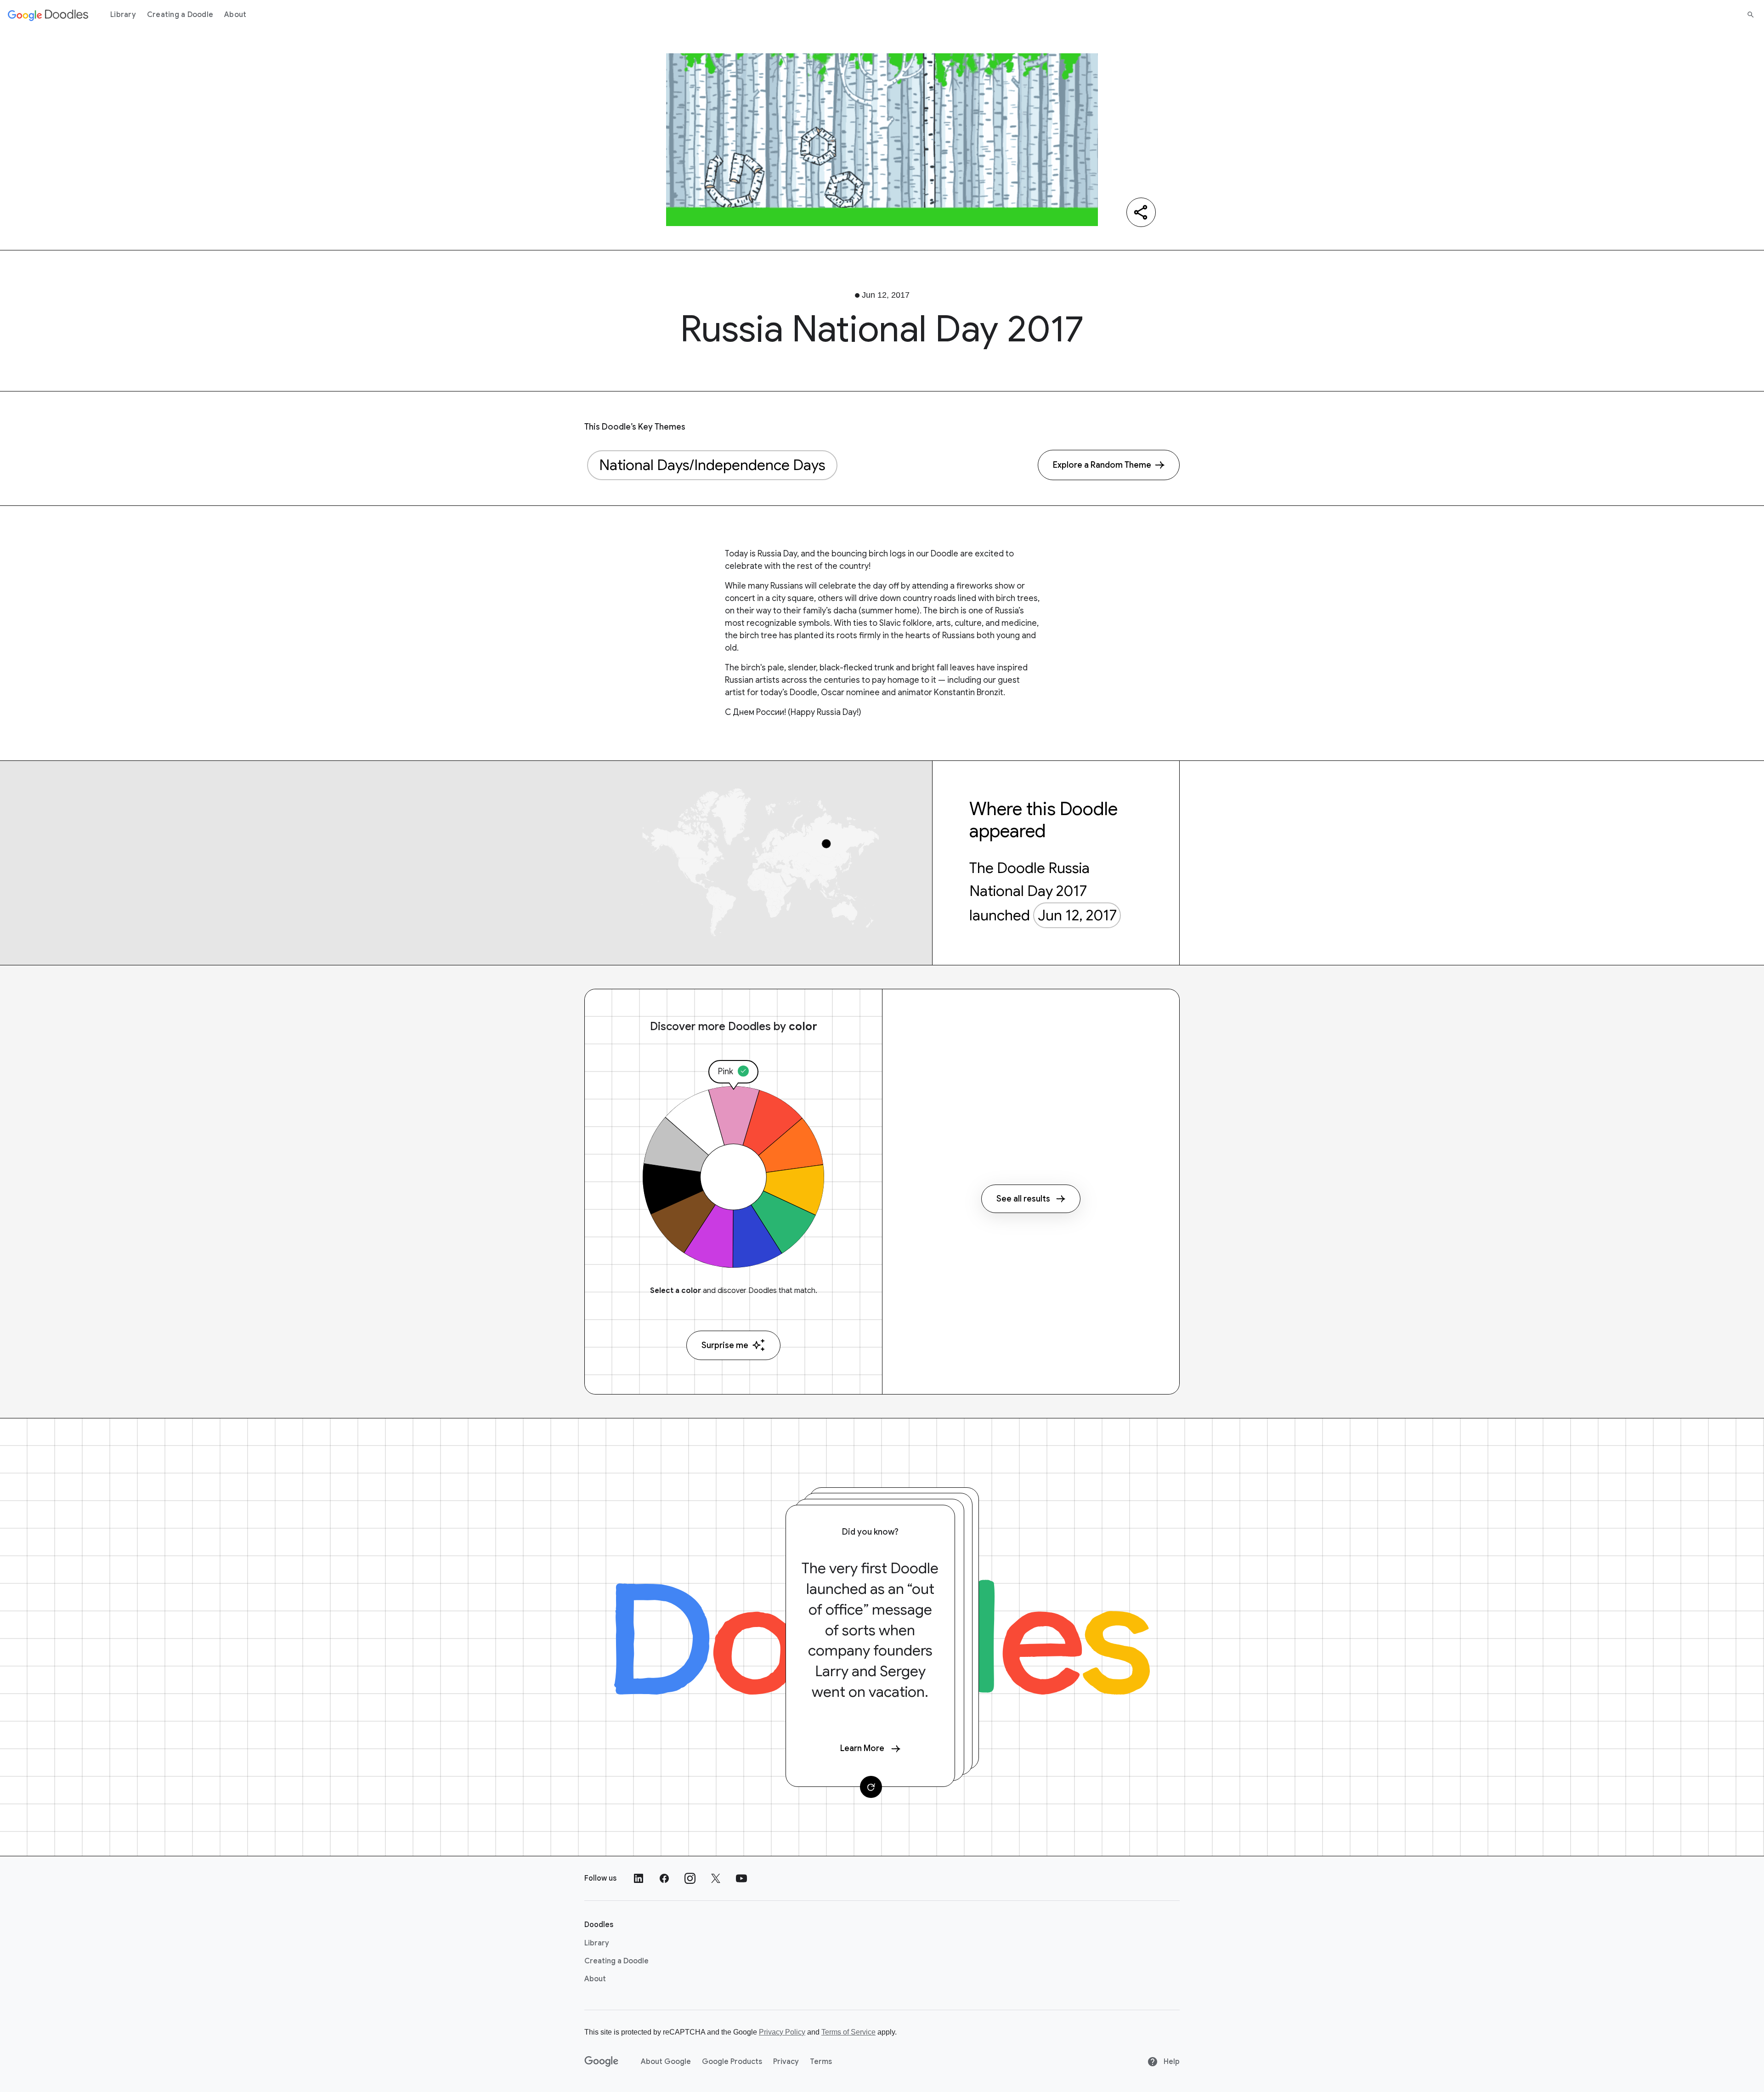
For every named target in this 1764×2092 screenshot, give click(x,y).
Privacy (786, 2062)
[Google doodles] (48, 15)
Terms (821, 2062)
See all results (1023, 1199)
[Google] (602, 2062)
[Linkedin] (639, 1878)
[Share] (1141, 212)
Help (1171, 2062)
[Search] (1751, 15)
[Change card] (871, 1787)
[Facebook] (664, 1878)
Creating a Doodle (180, 15)
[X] (716, 1878)
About (235, 15)
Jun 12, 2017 (1077, 915)
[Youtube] (741, 1878)
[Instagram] (690, 1878)
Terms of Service (848, 2032)
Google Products (732, 2062)
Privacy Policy (782, 2032)
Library (123, 15)
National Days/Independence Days (712, 465)
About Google (666, 2062)
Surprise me (725, 1345)
